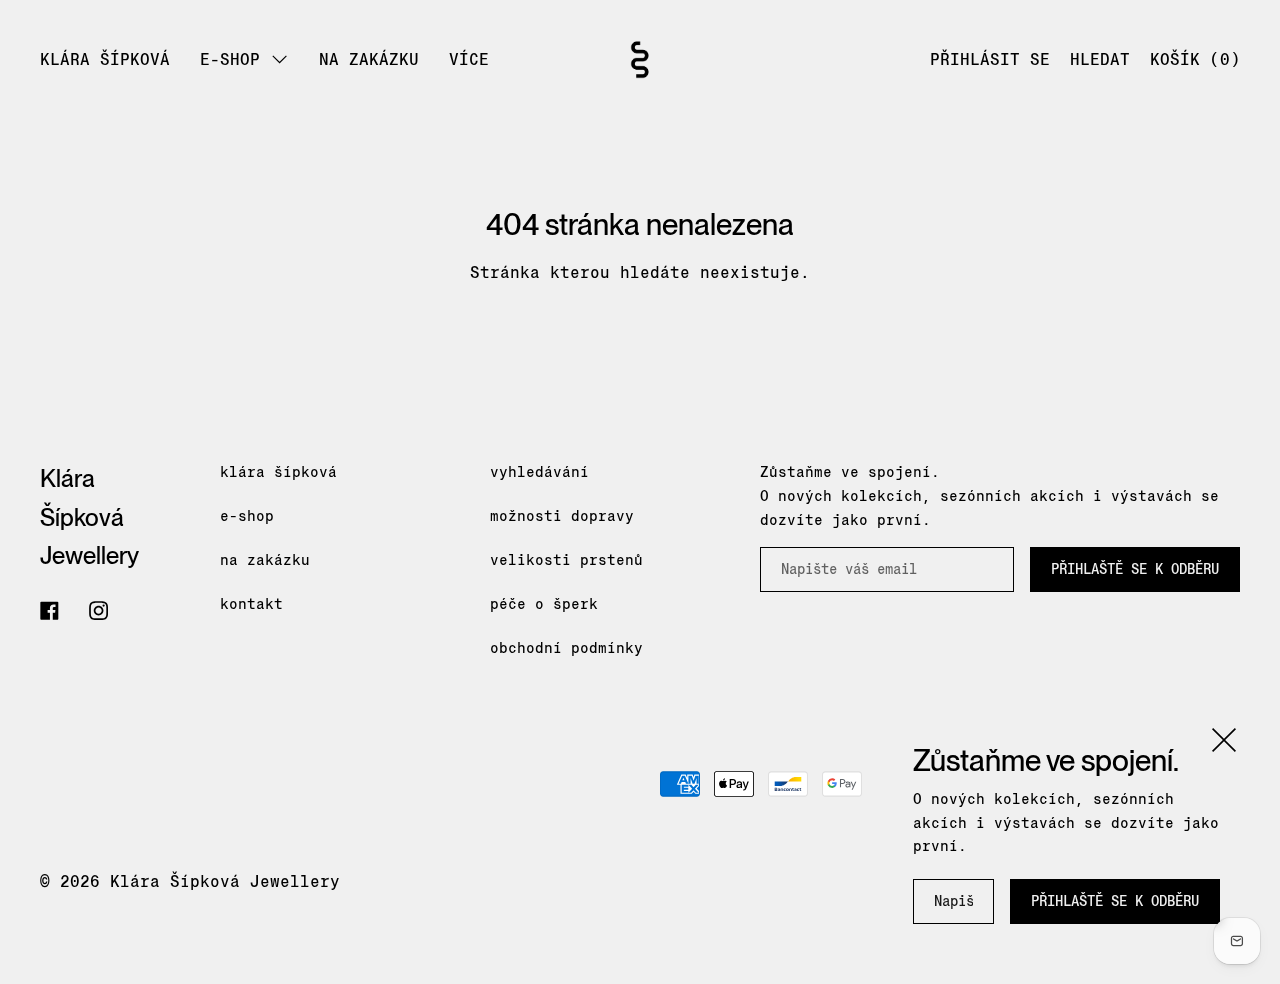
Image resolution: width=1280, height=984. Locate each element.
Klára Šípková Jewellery (89, 517)
